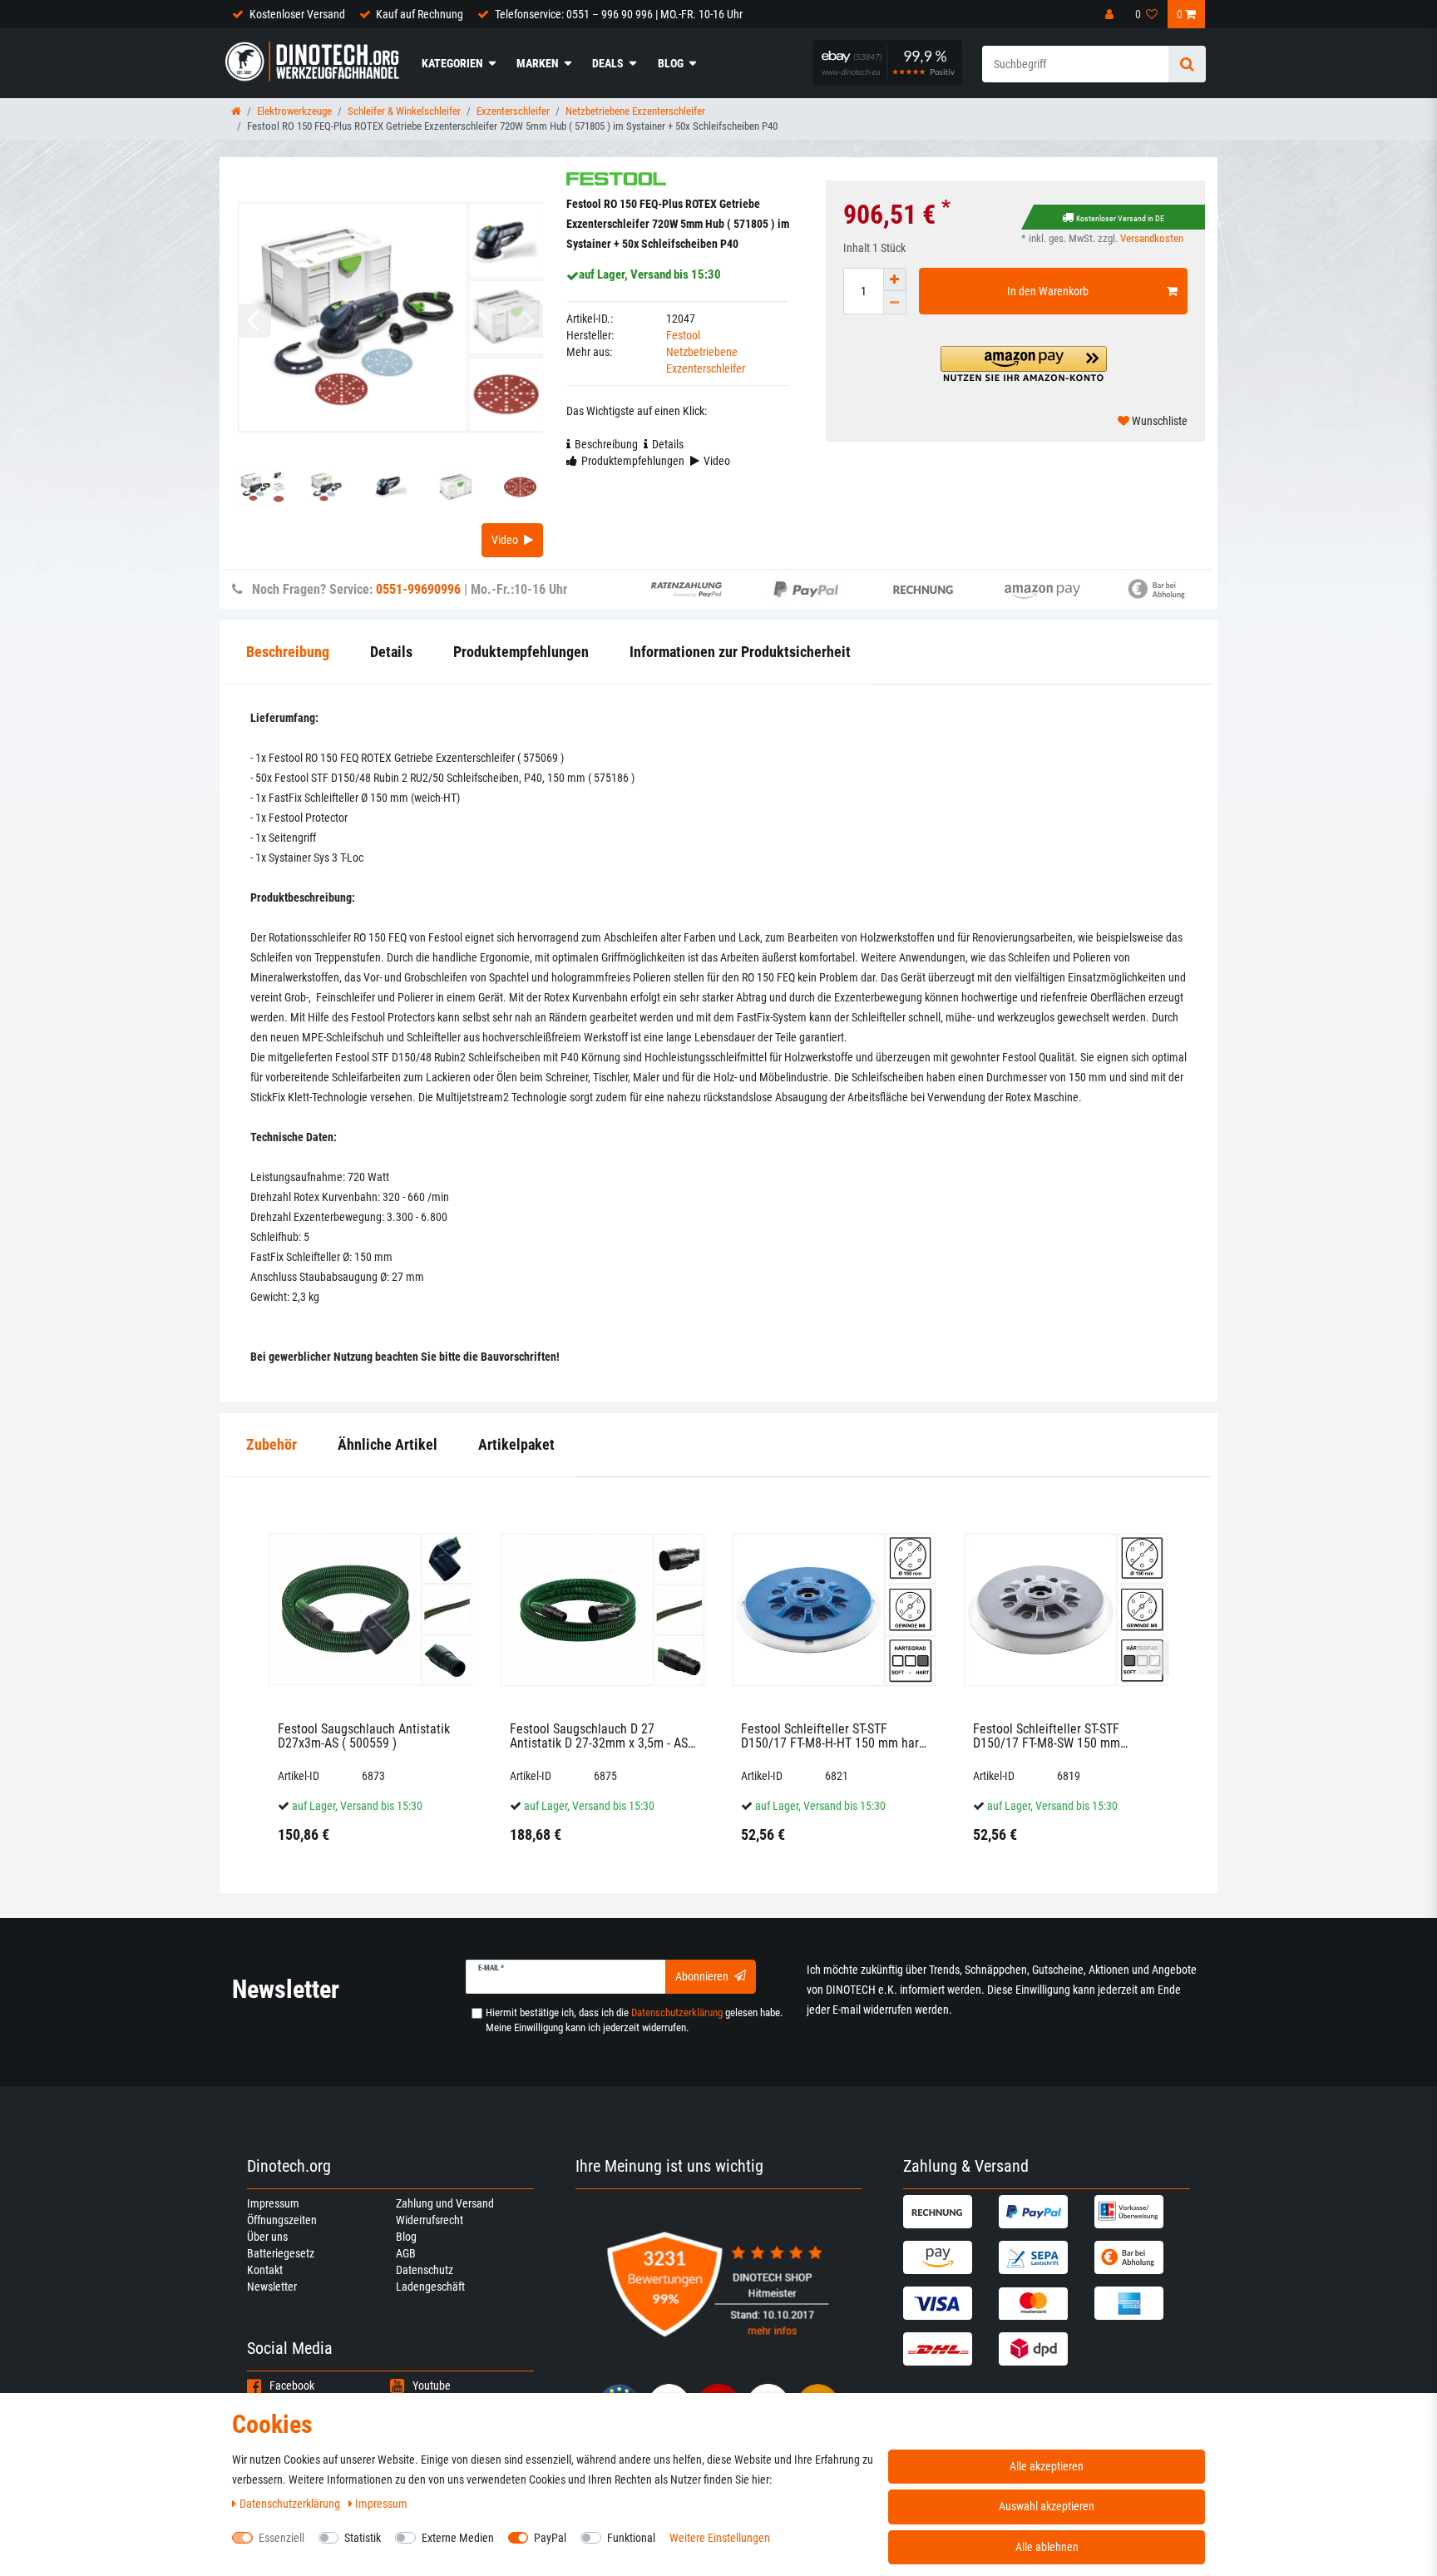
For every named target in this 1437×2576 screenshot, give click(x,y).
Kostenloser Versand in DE (1120, 218)
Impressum (273, 2203)
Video (505, 540)
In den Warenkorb (1048, 291)
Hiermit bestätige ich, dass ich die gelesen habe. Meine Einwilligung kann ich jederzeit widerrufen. (634, 2020)
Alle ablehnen (1047, 2547)
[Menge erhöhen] (895, 279)
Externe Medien (458, 2538)
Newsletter (272, 2287)
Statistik (363, 2538)
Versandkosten (1152, 238)
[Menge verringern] (895, 303)
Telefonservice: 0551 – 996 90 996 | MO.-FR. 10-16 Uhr (619, 14)
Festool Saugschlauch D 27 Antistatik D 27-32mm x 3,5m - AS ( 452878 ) (602, 1736)
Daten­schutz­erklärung (291, 2504)
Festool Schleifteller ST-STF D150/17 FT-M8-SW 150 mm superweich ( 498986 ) (1047, 1736)
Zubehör (272, 1444)
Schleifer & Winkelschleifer (404, 111)
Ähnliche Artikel (388, 1444)
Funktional (631, 2538)
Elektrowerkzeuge (294, 111)
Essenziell (281, 2538)
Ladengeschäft (430, 2287)
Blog (671, 63)
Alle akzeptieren (1047, 2466)
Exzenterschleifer (513, 111)
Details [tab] (668, 444)
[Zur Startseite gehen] (236, 111)
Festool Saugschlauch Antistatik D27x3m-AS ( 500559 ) (364, 1736)
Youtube (432, 2386)
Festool (683, 335)
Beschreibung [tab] (606, 444)
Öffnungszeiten (282, 2220)
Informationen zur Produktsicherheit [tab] (740, 652)
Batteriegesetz (281, 2253)
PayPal (550, 2538)
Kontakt (265, 2270)
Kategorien (452, 63)
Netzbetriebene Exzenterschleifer (635, 111)
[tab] (272, 1445)
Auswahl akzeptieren (1047, 2506)
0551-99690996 (418, 589)
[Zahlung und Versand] (949, 2212)
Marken (538, 63)
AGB (406, 2253)
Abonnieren (702, 1976)
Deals (608, 63)
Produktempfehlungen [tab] (633, 461)
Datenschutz (425, 2270)
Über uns (267, 2237)
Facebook (292, 2386)
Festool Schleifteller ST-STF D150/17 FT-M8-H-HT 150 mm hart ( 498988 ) (832, 1736)
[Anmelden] (1111, 14)
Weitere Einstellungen (720, 2538)
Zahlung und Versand (445, 2203)
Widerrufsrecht (430, 2220)
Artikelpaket (516, 1444)
